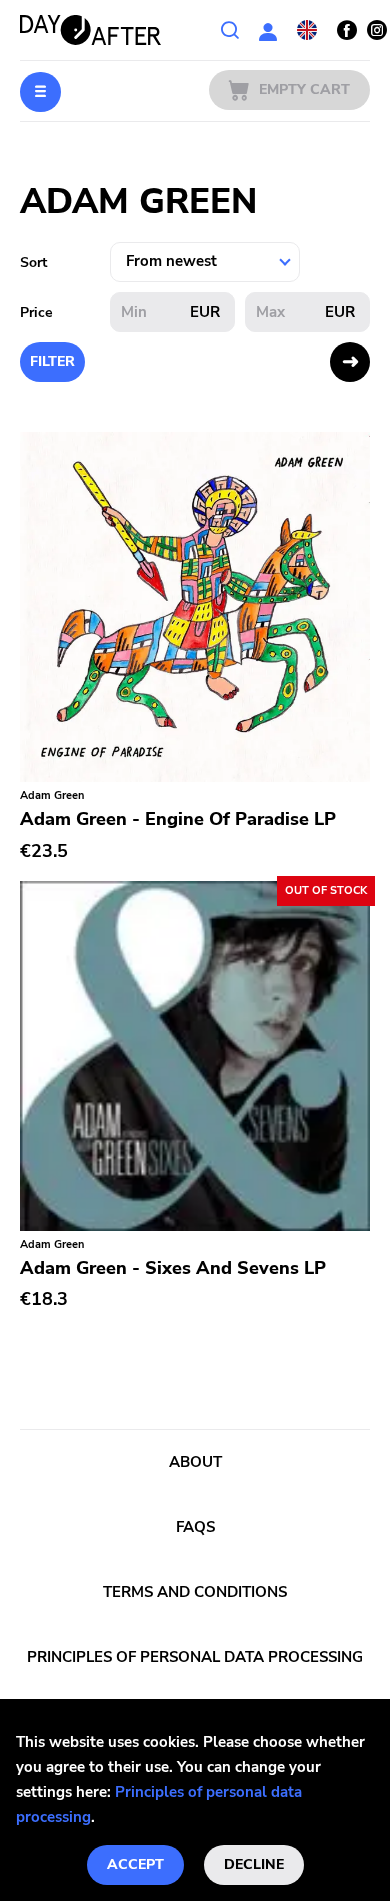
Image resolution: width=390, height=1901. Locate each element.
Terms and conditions (195, 1592)
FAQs (195, 1527)
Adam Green (52, 795)
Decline (254, 1864)
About (195, 1462)
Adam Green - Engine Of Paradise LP (178, 819)
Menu (40, 92)
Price (36, 312)
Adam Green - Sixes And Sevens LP (173, 1268)
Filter (52, 361)
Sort (33, 262)
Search (230, 30)
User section (268, 30)
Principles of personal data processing (195, 1657)
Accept (135, 1864)
